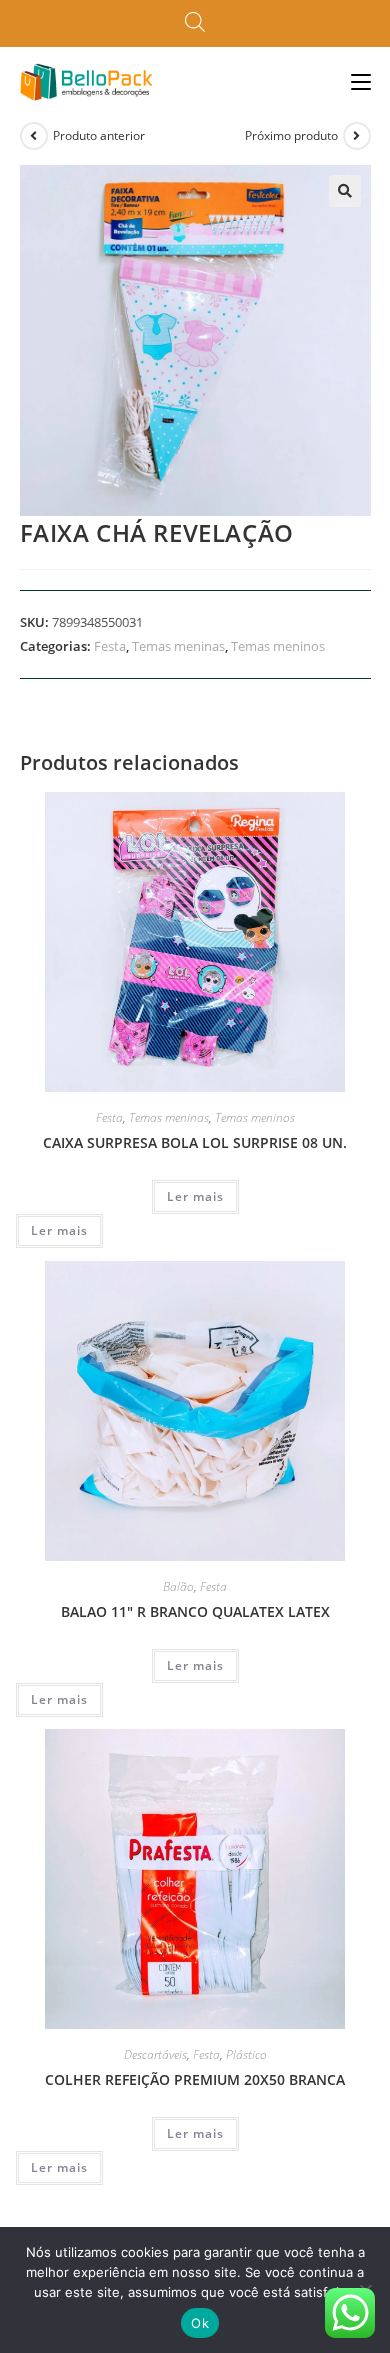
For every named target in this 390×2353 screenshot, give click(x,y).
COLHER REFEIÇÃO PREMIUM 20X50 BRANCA (195, 2079)
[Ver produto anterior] (34, 136)
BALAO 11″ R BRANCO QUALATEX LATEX (195, 1611)
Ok (200, 2323)
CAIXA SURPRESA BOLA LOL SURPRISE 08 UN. (195, 1142)
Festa (110, 646)
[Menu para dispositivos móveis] (361, 81)
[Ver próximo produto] (357, 136)
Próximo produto (291, 135)
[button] (345, 191)
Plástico (246, 2054)
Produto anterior (99, 135)
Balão (178, 1586)
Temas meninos (278, 646)
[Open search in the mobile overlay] (195, 23)
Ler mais (195, 1196)
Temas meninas (178, 646)
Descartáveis (155, 2054)
